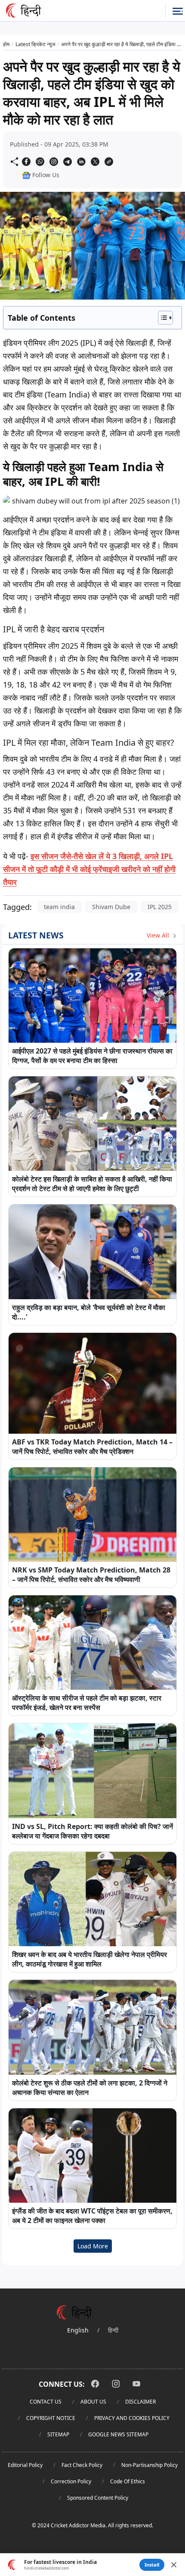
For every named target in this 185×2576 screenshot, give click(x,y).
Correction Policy (71, 2481)
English (78, 2330)
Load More (93, 2246)
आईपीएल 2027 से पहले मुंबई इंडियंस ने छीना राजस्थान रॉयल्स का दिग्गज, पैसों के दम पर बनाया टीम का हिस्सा (92, 1056)
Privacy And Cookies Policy (132, 2418)
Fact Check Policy (82, 2465)
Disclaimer (140, 2402)
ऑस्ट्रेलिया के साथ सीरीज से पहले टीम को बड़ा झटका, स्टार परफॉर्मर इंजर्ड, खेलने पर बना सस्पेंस (87, 1703)
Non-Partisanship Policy (150, 2465)
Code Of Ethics (128, 2481)
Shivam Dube (111, 907)
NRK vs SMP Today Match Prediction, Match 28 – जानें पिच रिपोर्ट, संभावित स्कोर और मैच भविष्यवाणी (91, 1575)
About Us (93, 2402)
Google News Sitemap (118, 2434)
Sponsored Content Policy (98, 2498)
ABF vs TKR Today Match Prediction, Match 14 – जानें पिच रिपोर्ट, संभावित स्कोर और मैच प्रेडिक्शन (92, 1447)
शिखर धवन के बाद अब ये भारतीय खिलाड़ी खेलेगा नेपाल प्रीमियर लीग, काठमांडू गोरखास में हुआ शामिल (89, 1959)
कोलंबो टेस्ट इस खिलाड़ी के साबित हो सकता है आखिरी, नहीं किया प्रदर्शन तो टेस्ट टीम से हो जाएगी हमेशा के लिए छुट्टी (92, 1184)
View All (159, 935)
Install (152, 2565)
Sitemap (58, 2434)
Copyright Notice (51, 2418)
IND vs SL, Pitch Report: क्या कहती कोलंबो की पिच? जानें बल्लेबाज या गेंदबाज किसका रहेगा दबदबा (92, 1831)
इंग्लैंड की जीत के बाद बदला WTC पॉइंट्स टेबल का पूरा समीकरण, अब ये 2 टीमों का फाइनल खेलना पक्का (92, 2216)
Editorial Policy (25, 2465)
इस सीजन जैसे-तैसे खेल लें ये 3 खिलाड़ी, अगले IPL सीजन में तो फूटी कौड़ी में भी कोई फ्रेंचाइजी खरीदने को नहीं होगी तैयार (89, 869)
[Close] (174, 2565)
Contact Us (46, 2402)
